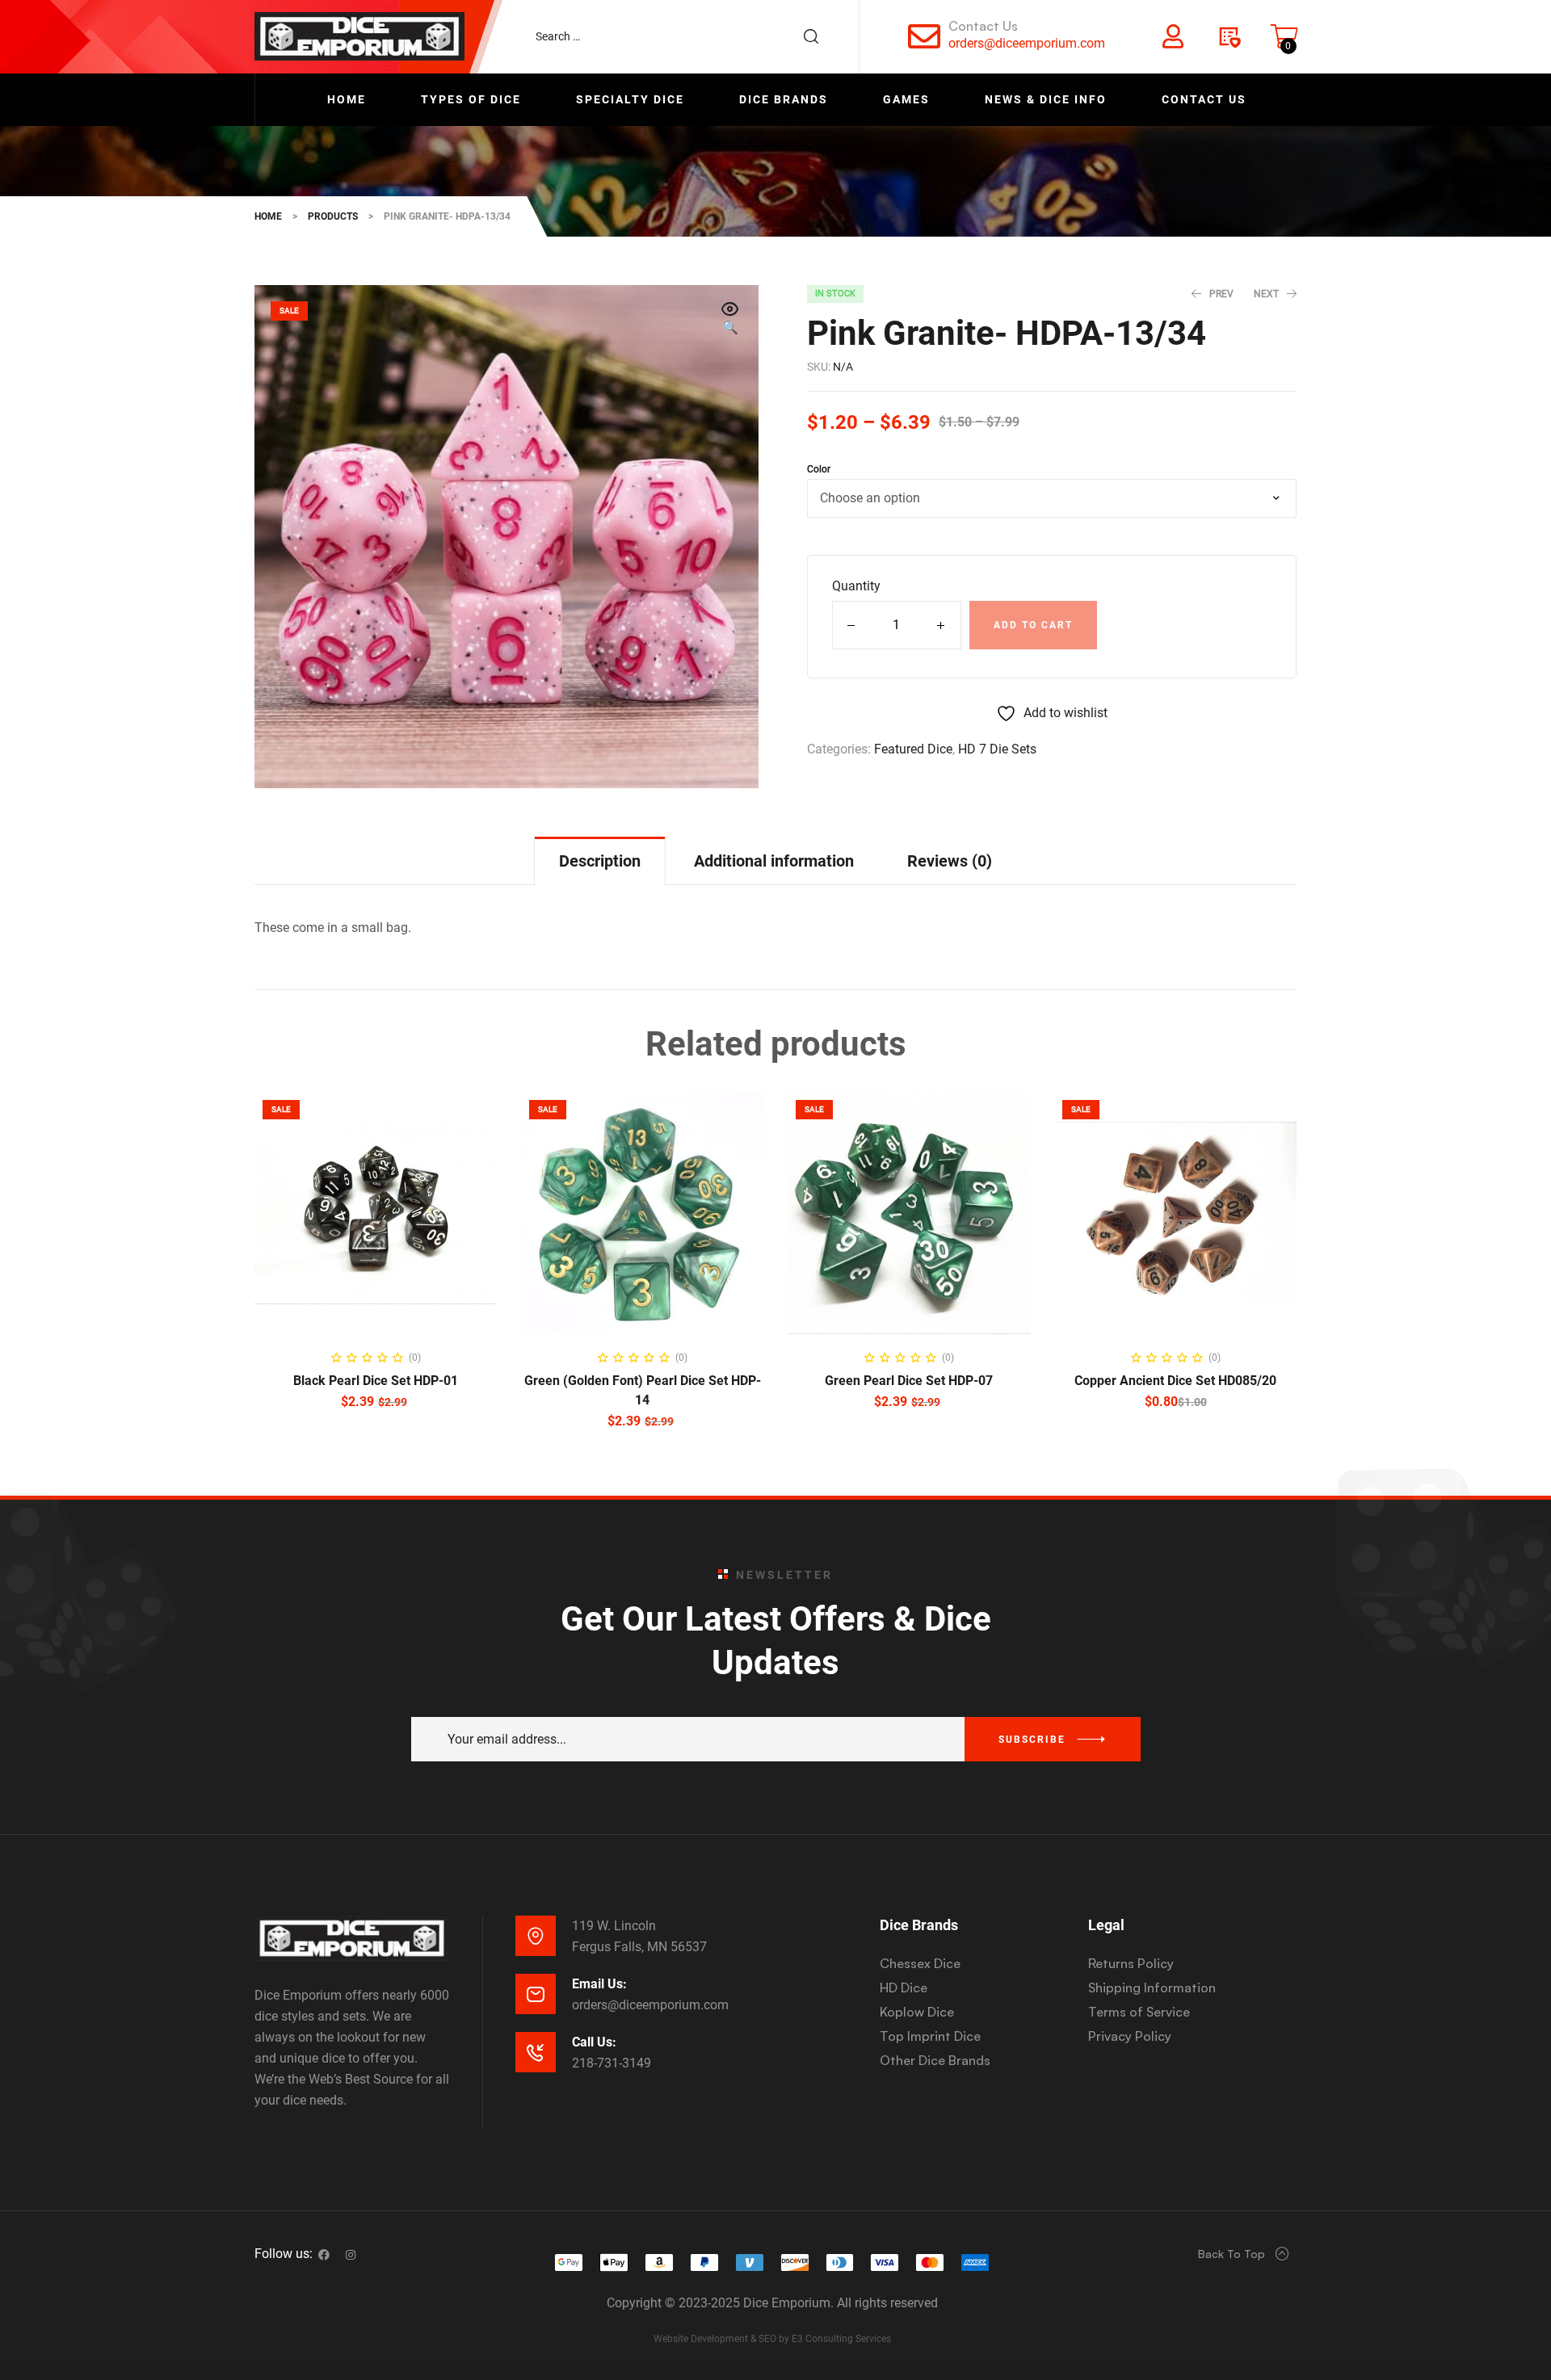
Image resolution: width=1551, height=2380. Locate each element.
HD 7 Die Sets (997, 749)
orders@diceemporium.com (1027, 43)
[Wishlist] (1229, 36)
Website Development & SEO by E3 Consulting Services (772, 2339)
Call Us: (594, 2042)
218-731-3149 (612, 2063)
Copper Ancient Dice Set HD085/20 (1175, 1381)
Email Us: (599, 1984)
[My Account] (1173, 36)
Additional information (774, 861)
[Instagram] (351, 2255)
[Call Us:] (536, 2052)
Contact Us (983, 26)
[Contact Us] (924, 36)
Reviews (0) (950, 861)
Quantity (856, 586)
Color (819, 469)
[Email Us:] (536, 1994)
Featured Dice (913, 749)
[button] (730, 320)
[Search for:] (685, 36)
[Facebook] (324, 2255)
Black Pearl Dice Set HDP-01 (376, 1381)
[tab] (600, 860)
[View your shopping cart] (1284, 36)
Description (600, 861)
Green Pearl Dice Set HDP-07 (909, 1381)
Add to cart (1033, 625)
